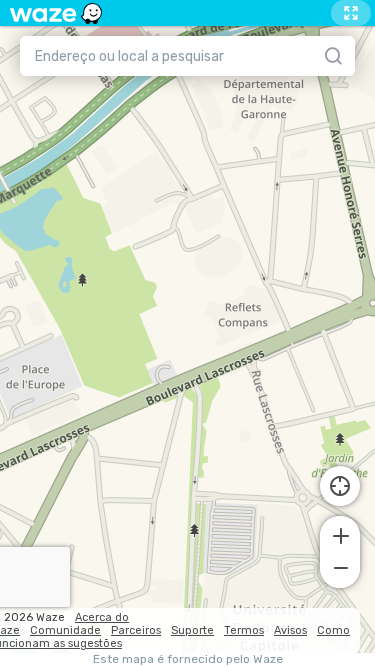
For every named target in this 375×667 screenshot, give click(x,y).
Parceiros (136, 630)
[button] (340, 534)
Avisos (290, 630)
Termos (244, 630)
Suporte (192, 630)
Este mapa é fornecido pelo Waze (188, 659)
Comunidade (65, 630)
